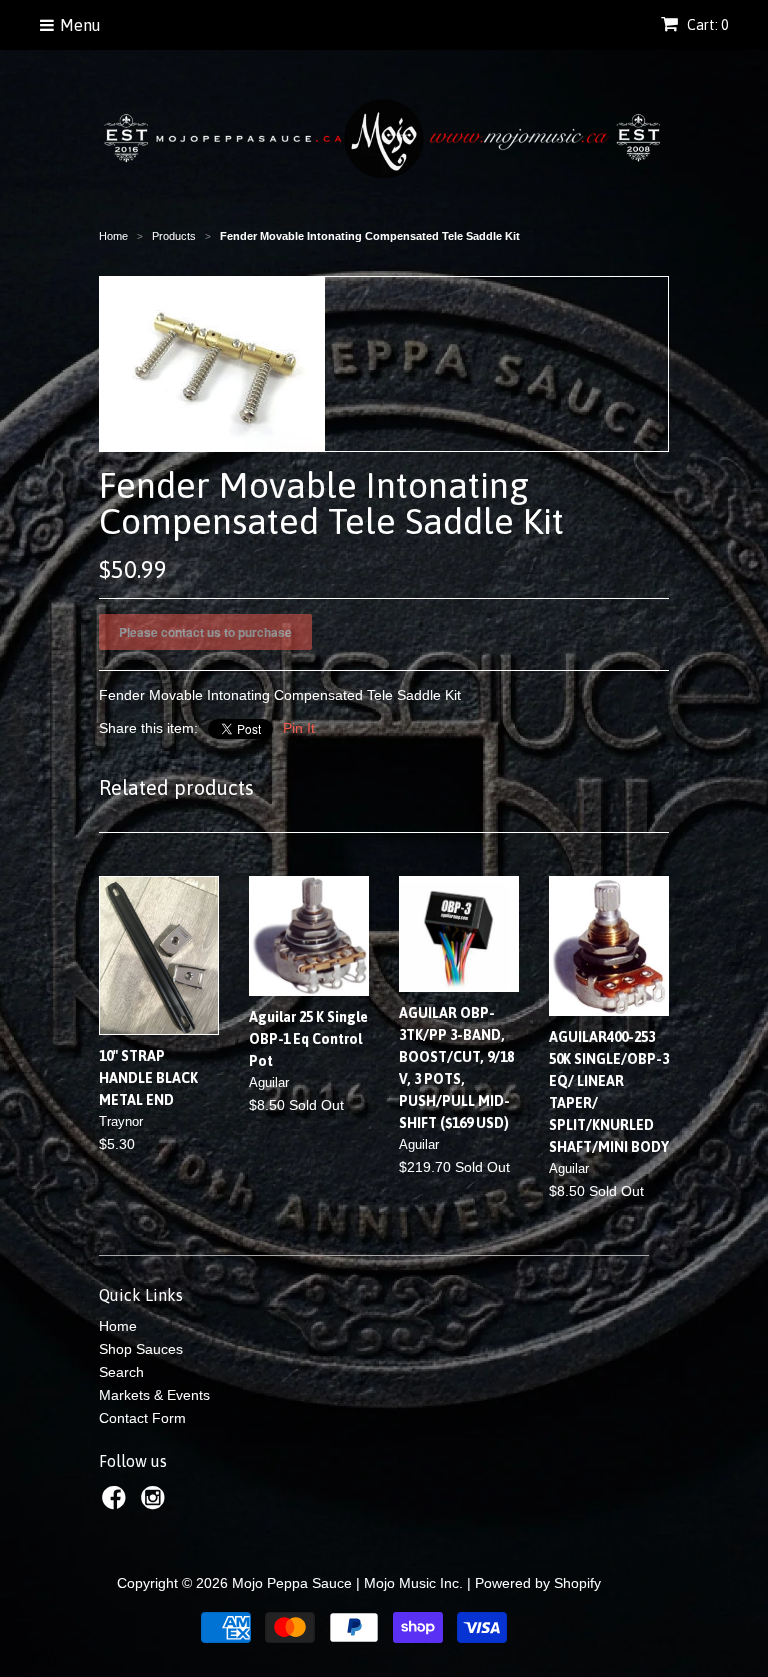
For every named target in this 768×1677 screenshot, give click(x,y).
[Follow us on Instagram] (156, 1503)
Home (118, 1326)
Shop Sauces (141, 1349)
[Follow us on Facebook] (117, 1503)
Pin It (299, 728)
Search (121, 1372)
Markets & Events (154, 1395)
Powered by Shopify (538, 1583)
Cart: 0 (706, 25)
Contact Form (142, 1418)
